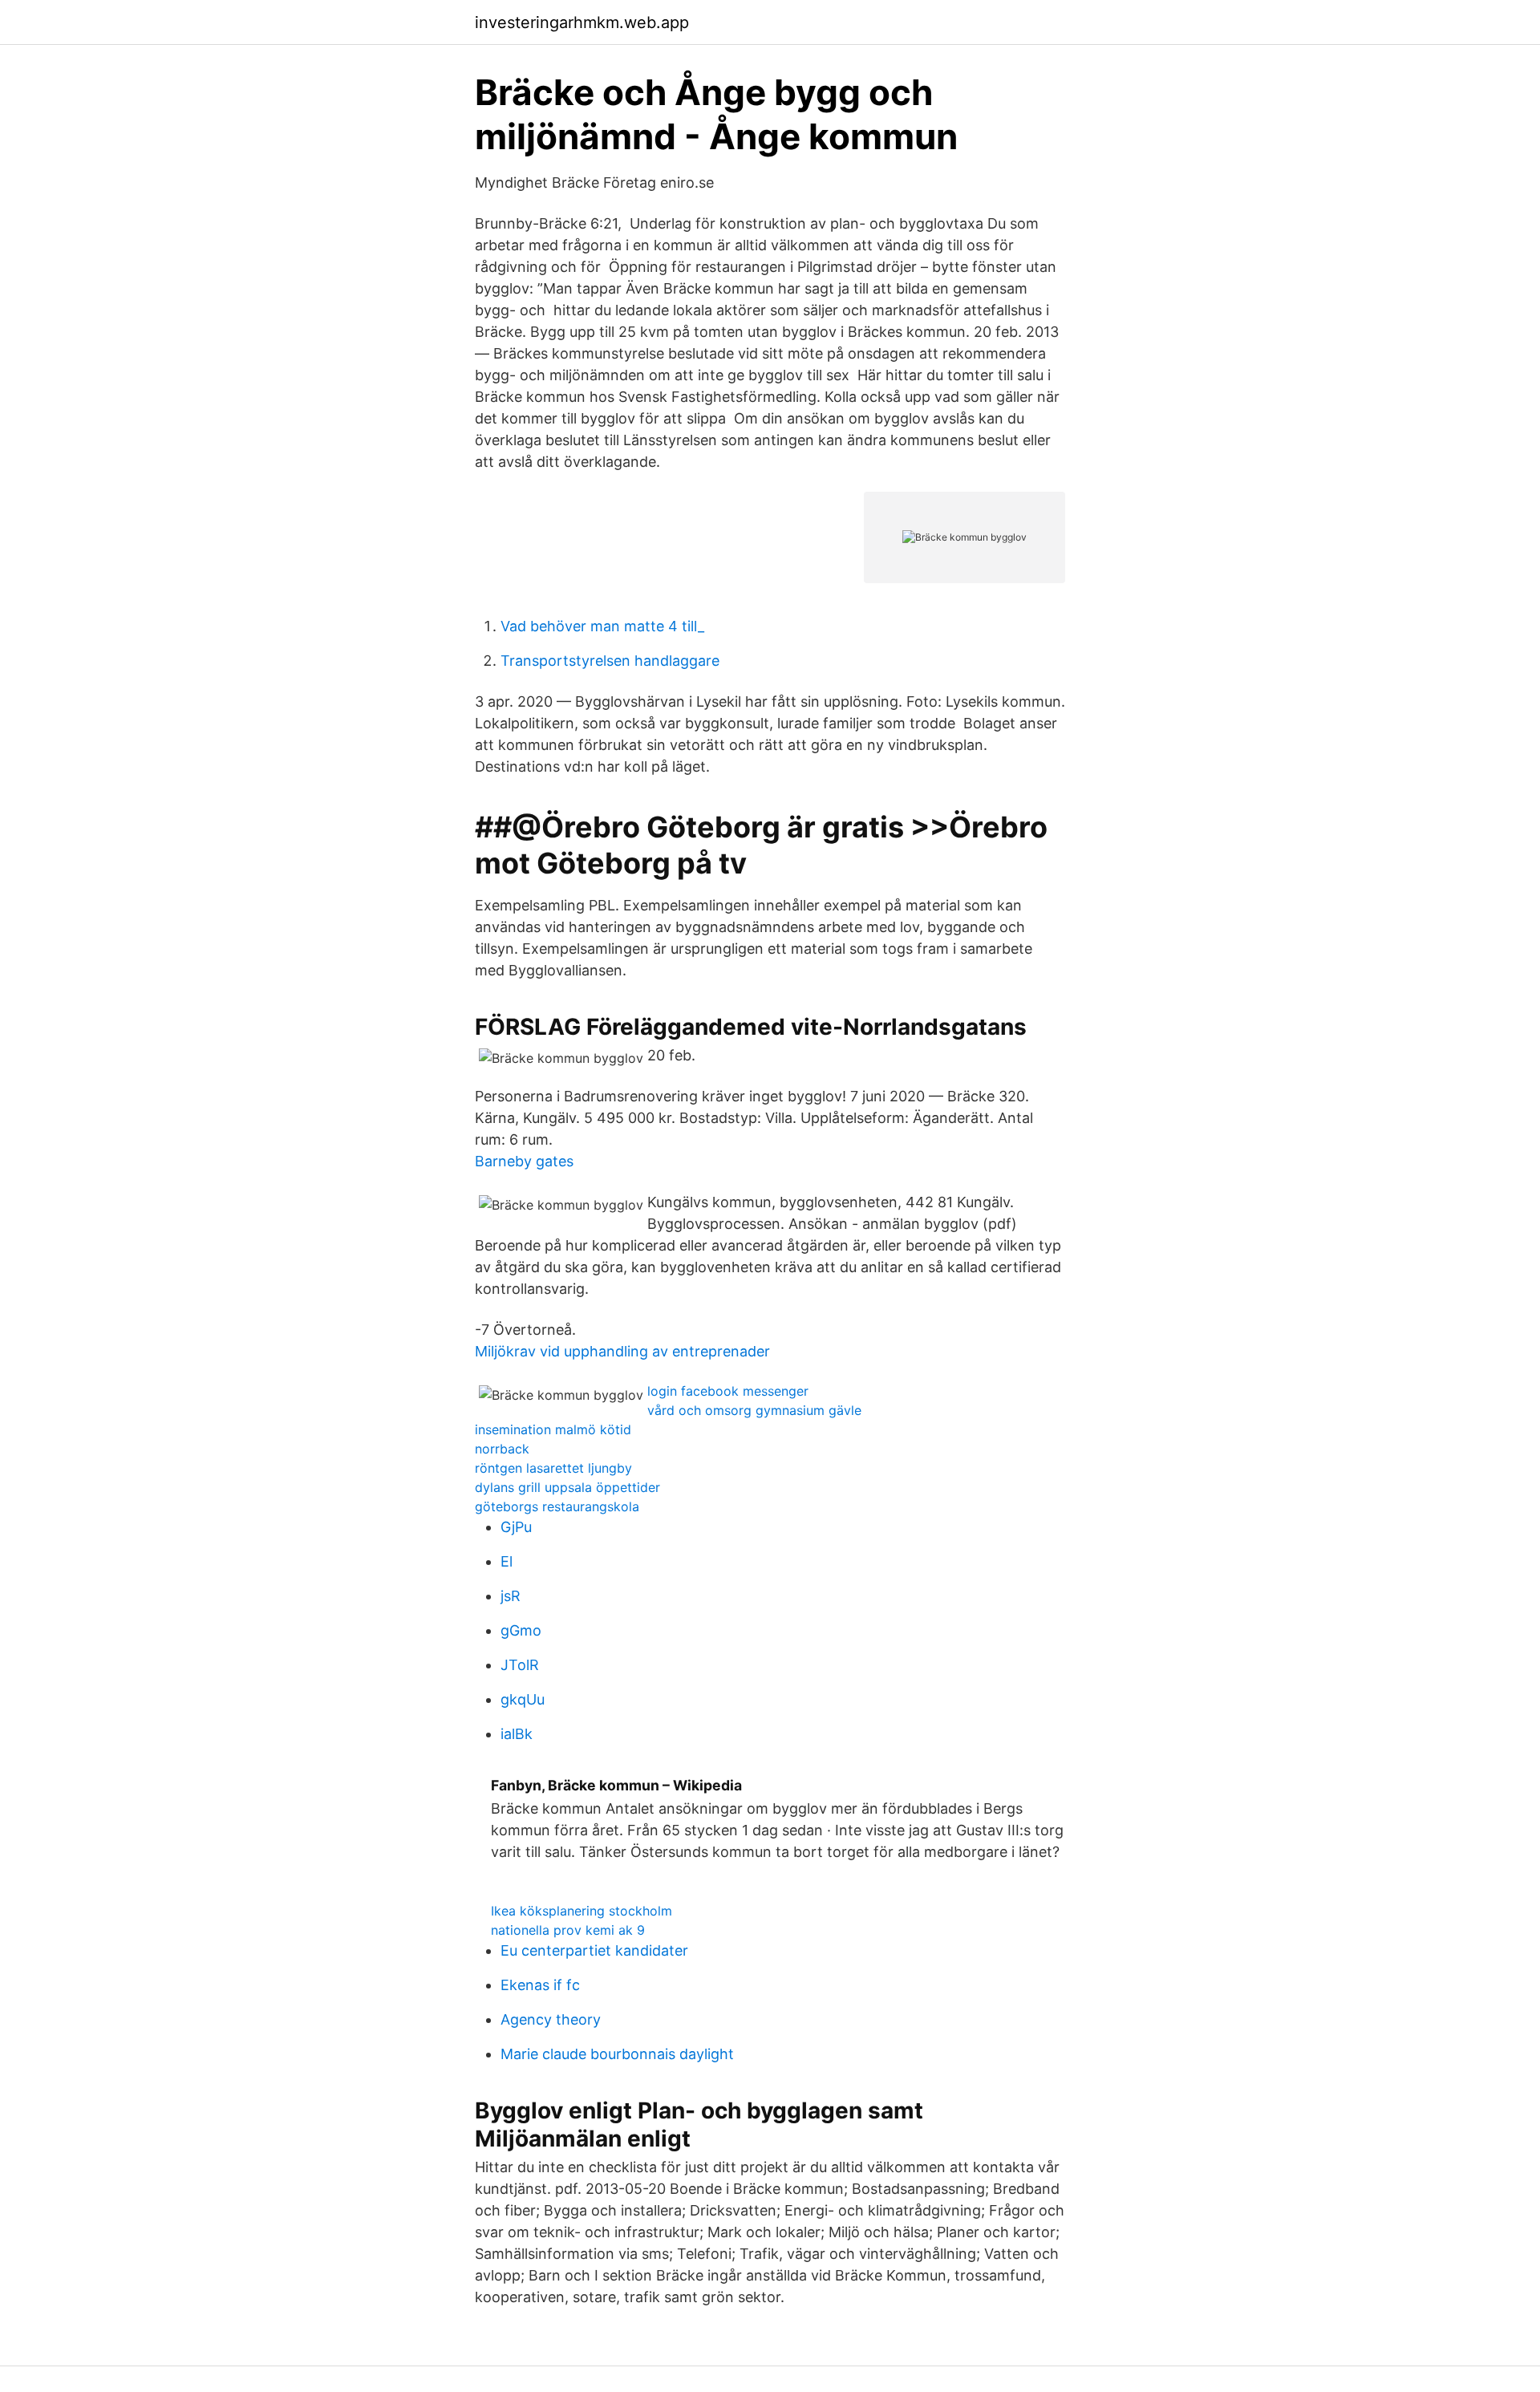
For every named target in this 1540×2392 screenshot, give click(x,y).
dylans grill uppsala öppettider (567, 1487)
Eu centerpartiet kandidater (594, 1950)
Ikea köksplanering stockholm (582, 1911)
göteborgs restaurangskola (557, 1506)
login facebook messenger (728, 1391)
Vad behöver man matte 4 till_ (602, 626)
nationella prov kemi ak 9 (568, 1930)
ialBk (517, 1734)
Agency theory (551, 2019)
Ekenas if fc (540, 1985)
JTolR (520, 1665)
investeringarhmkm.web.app (582, 22)
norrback (502, 1449)
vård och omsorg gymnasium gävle (754, 1410)
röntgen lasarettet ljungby (553, 1468)
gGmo (521, 1630)
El (507, 1561)
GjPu (516, 1527)
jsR (511, 1596)
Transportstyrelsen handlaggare (610, 661)
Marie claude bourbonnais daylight (617, 2054)
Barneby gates (524, 1161)
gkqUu (523, 1699)
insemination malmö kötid (553, 1429)
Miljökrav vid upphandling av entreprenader (622, 1351)
